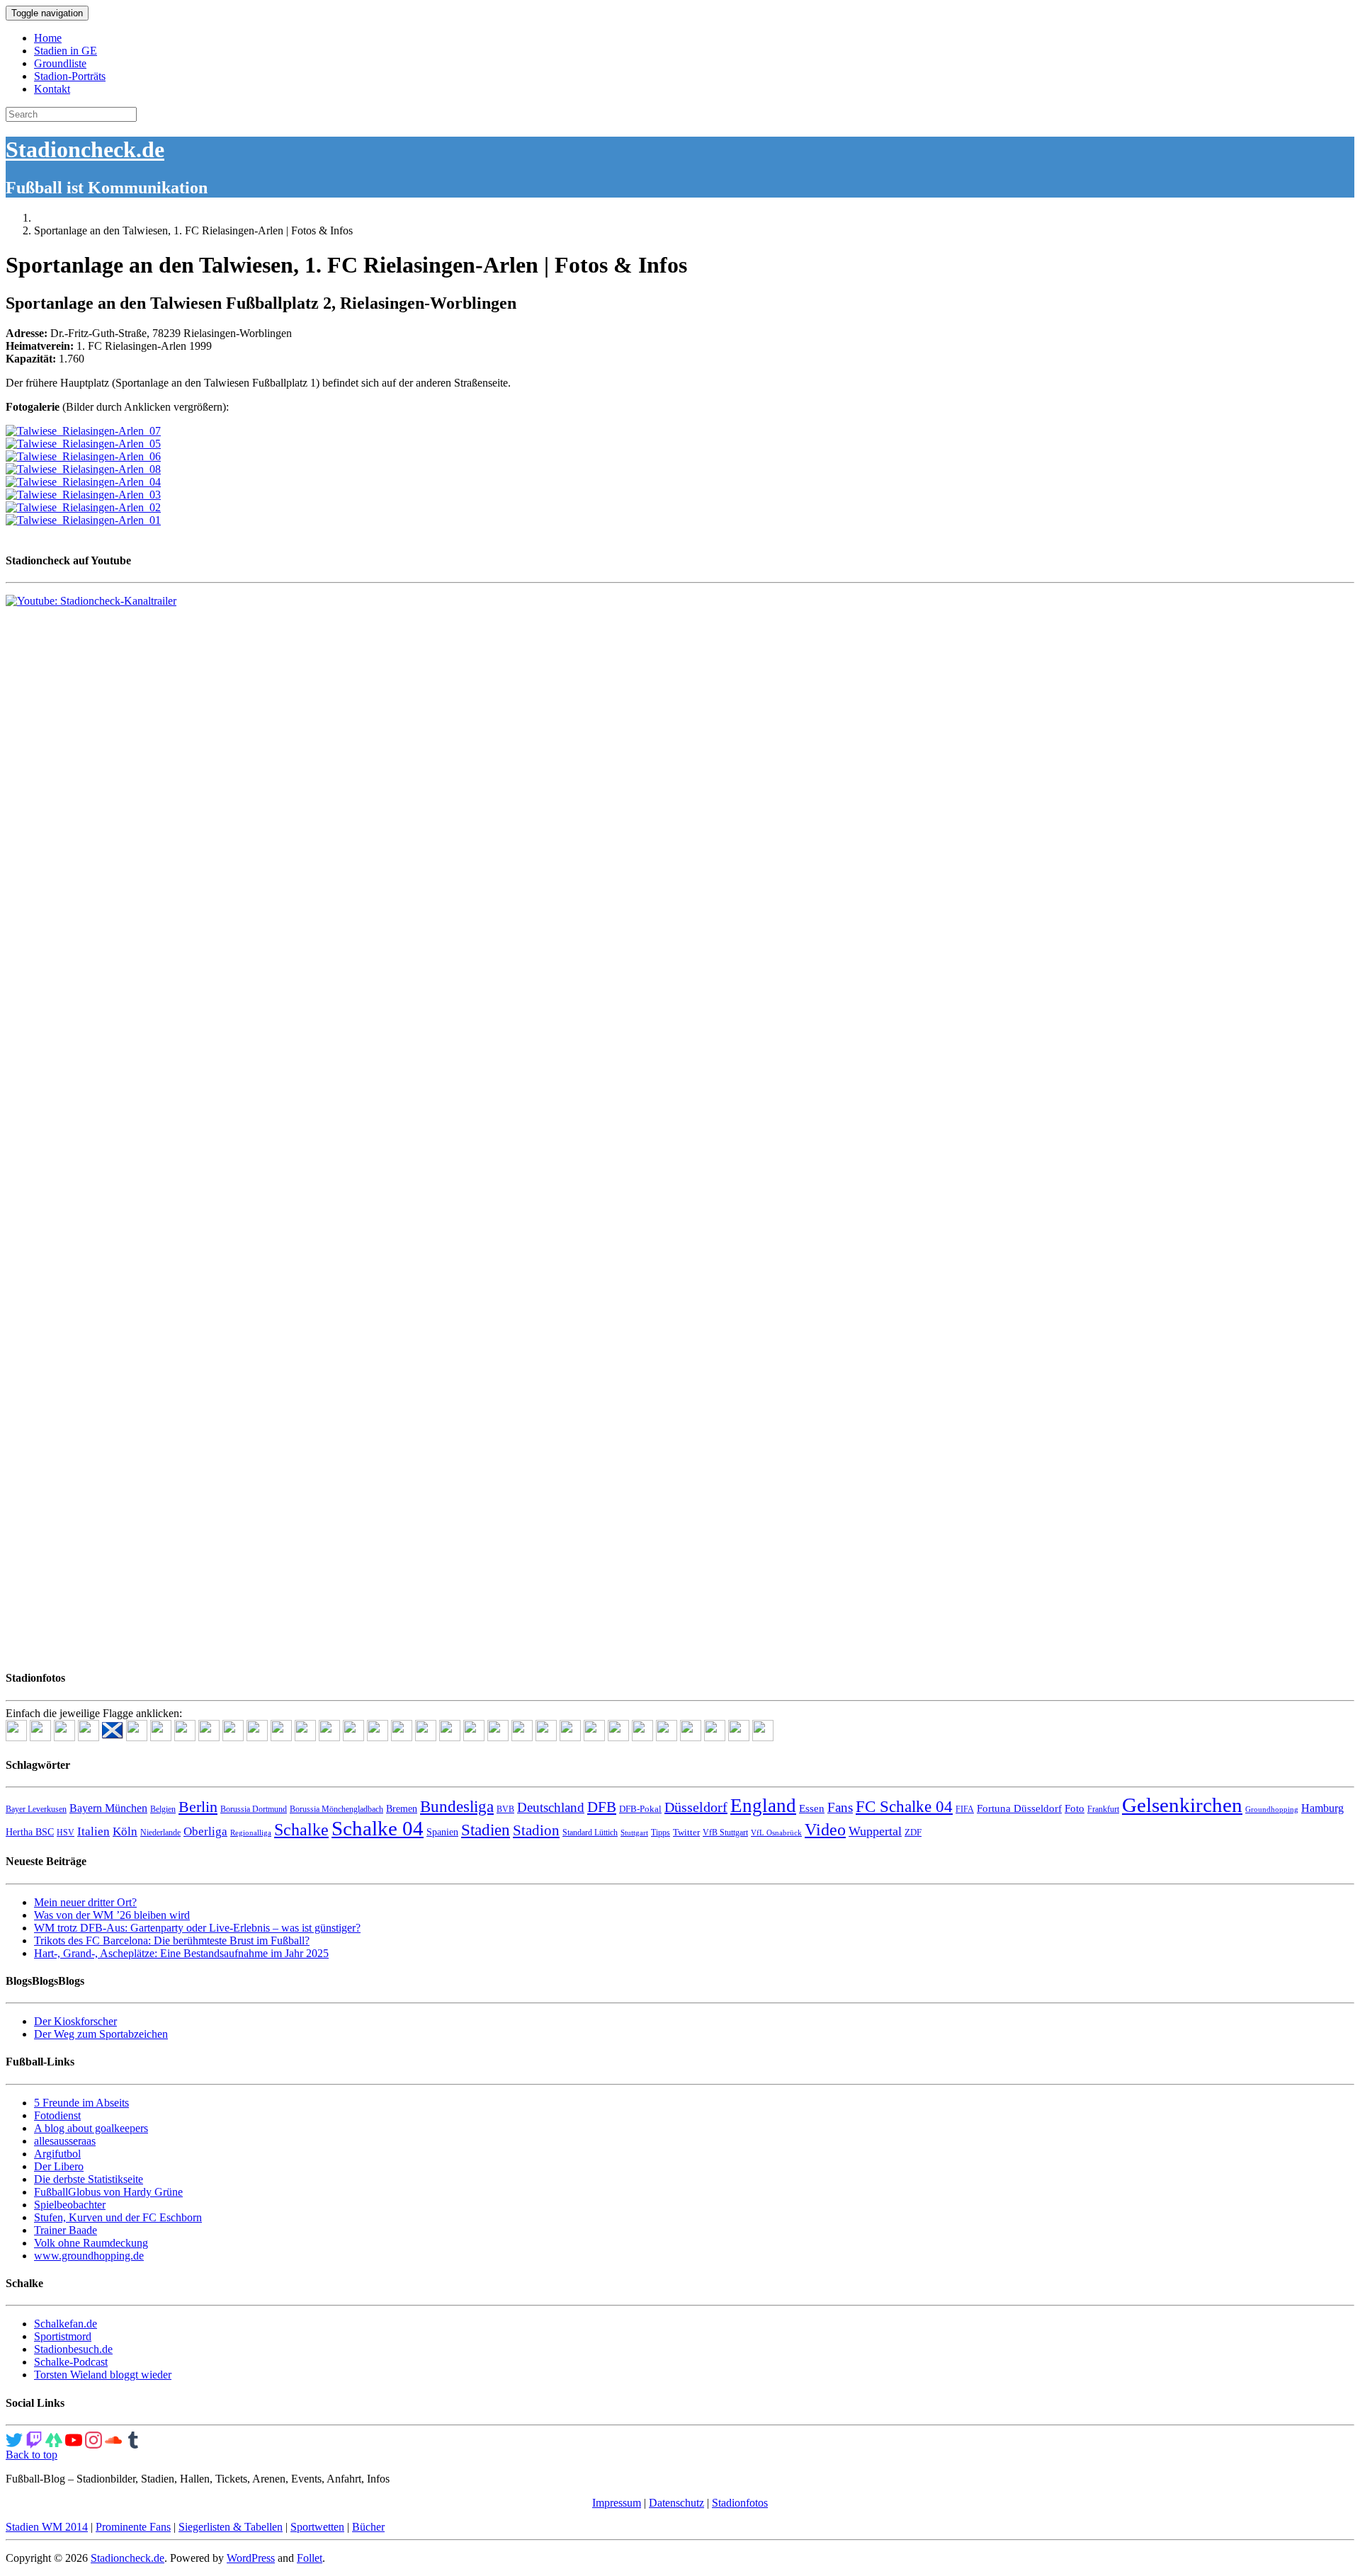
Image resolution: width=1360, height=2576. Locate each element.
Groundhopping (1272, 1810)
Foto (1075, 1808)
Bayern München (108, 1808)
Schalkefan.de (66, 2324)
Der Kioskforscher (75, 2021)
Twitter (686, 1832)
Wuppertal (875, 1831)
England (763, 1806)
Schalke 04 (378, 1828)
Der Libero (59, 2166)
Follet (310, 2558)
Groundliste (60, 63)
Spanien (442, 1832)
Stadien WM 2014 (47, 2527)
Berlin (198, 1807)
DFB (602, 1807)
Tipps (661, 1833)
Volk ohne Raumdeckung (91, 2243)
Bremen (402, 1809)
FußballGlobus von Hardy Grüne (108, 2192)
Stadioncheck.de (85, 149)
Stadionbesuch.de (73, 2349)
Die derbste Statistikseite (89, 2179)
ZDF (913, 1832)
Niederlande (160, 1833)
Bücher (368, 2527)
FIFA (965, 1809)
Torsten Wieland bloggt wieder (103, 2375)
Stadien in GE (66, 51)
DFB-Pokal (640, 1809)
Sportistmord (63, 2336)
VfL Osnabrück (776, 1833)
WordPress (251, 2558)
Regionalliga (251, 1833)
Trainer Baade (66, 2230)
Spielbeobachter (70, 2205)
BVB (505, 1809)
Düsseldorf (696, 1807)
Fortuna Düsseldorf (1019, 1808)
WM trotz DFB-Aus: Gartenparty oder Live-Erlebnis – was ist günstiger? (197, 1928)
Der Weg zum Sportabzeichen (101, 2034)
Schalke (301, 1829)
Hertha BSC (30, 1832)
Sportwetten (317, 2527)
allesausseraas (65, 2141)
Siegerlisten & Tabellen (231, 2527)
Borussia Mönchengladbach (336, 1809)
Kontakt (52, 89)
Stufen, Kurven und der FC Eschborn (118, 2217)
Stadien (486, 1830)
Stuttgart (634, 1833)
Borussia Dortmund (254, 1809)
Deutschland (551, 1807)
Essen (812, 1808)
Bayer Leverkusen (36, 1809)
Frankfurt (1103, 1809)
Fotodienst (57, 2115)
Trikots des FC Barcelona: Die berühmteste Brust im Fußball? (172, 1940)
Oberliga (205, 1831)
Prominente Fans (133, 2527)
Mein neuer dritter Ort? (85, 1902)
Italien (93, 1831)
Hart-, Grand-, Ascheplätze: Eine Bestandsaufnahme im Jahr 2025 (181, 1953)
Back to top (32, 2455)
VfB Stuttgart (725, 1833)
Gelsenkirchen (1182, 1805)
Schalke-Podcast (71, 2362)
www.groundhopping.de (89, 2256)
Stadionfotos (740, 2503)
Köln (125, 1831)
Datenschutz (676, 2503)
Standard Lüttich (590, 1833)
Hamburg (1322, 1808)
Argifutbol (57, 2154)
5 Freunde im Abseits (81, 2103)
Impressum (617, 2503)
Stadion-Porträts (70, 76)
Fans (840, 1807)
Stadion (536, 1830)
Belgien (163, 1809)
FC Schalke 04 (904, 1807)
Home (48, 38)
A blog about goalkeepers (91, 2128)
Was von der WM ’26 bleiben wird (112, 1915)
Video (825, 1829)
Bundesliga (457, 1806)
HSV (66, 1833)
